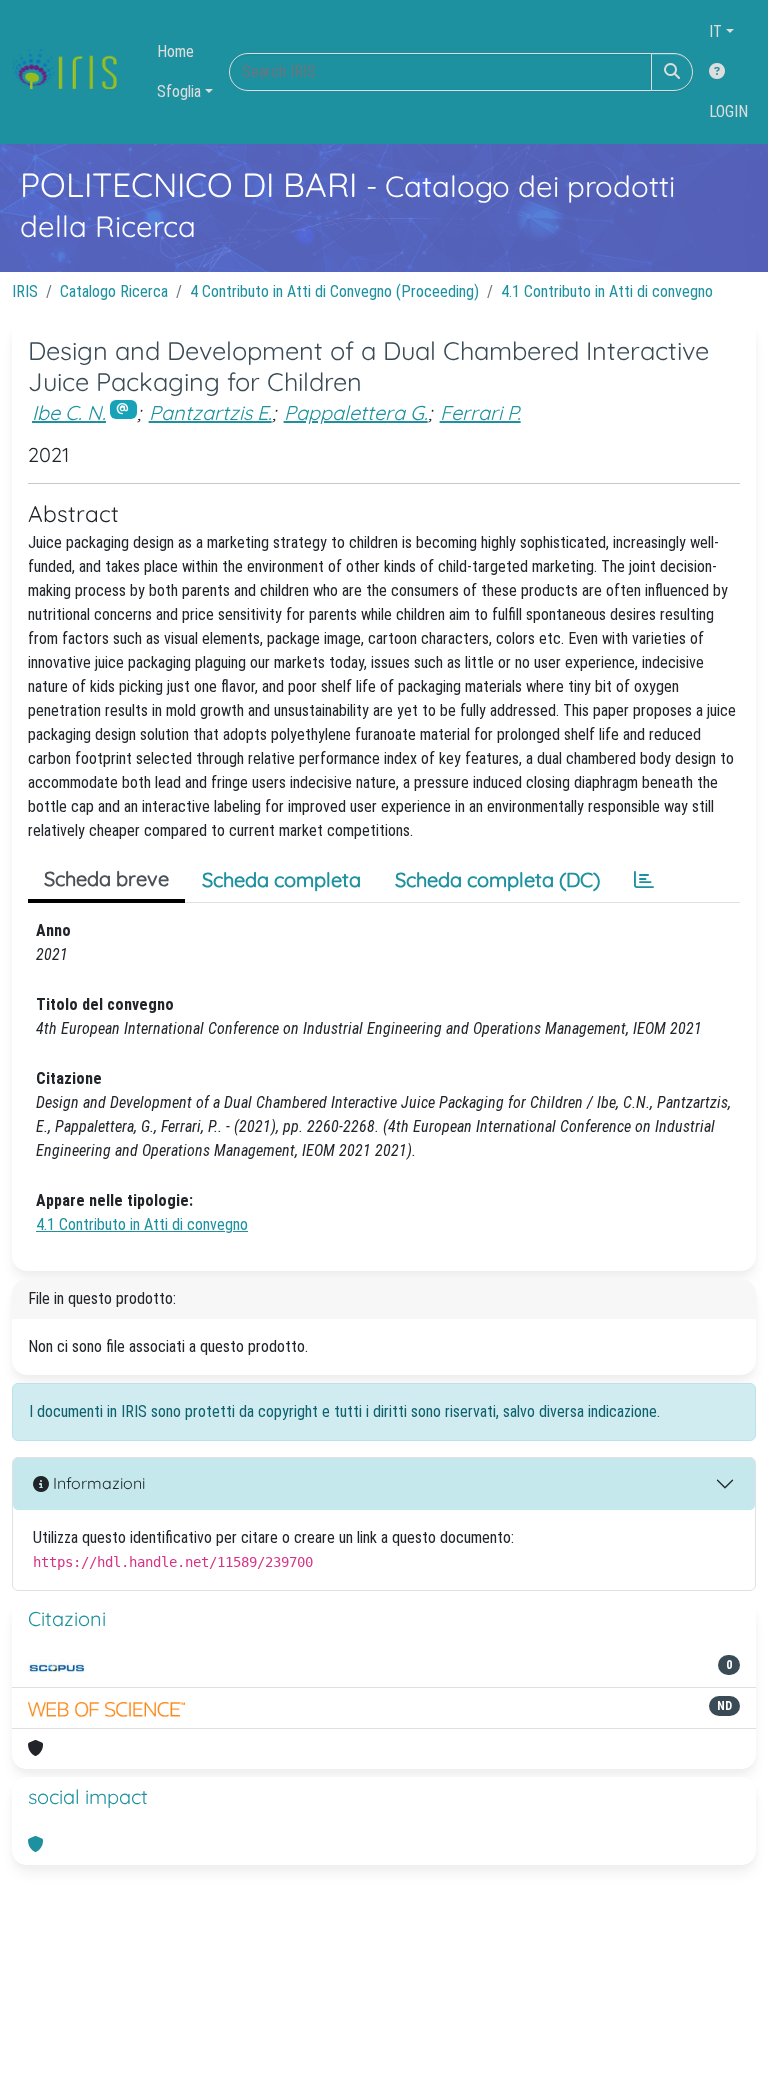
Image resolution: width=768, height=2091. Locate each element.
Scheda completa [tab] (281, 879)
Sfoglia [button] (179, 91)
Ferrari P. (480, 412)
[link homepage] (72, 72)
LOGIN (728, 111)
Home (175, 51)
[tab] (644, 880)
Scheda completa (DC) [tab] (497, 879)
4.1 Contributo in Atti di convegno (607, 291)
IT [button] (715, 31)
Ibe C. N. (69, 412)
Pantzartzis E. (210, 412)
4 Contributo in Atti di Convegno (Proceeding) (334, 291)
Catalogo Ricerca (114, 291)
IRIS (25, 291)
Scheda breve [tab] (106, 878)
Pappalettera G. (356, 412)
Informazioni (97, 1483)
